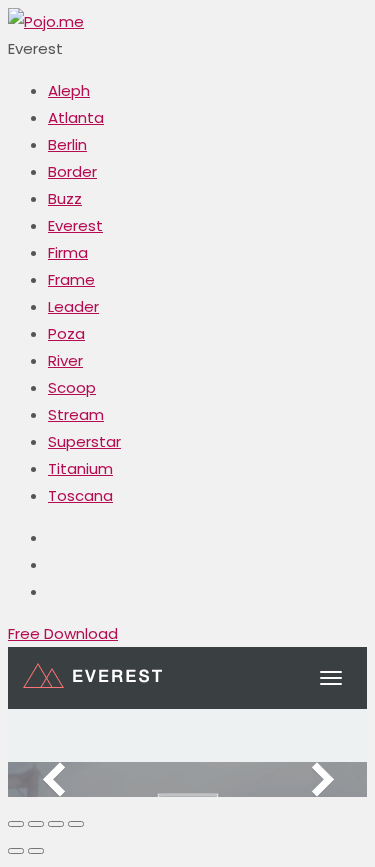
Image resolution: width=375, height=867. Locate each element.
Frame (71, 279)
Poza (66, 333)
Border (72, 171)
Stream (76, 414)
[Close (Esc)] (16, 824)
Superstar (84, 441)
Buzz (65, 198)
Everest (75, 225)
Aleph (69, 90)
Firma (68, 252)
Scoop (72, 387)
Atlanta (76, 117)
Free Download (63, 633)
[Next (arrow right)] (36, 851)
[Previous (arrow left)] (16, 851)
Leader (73, 306)
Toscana (80, 495)
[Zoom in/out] (76, 824)
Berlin (67, 144)
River (65, 360)
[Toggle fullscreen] (56, 824)
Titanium (80, 468)
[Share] (36, 824)
